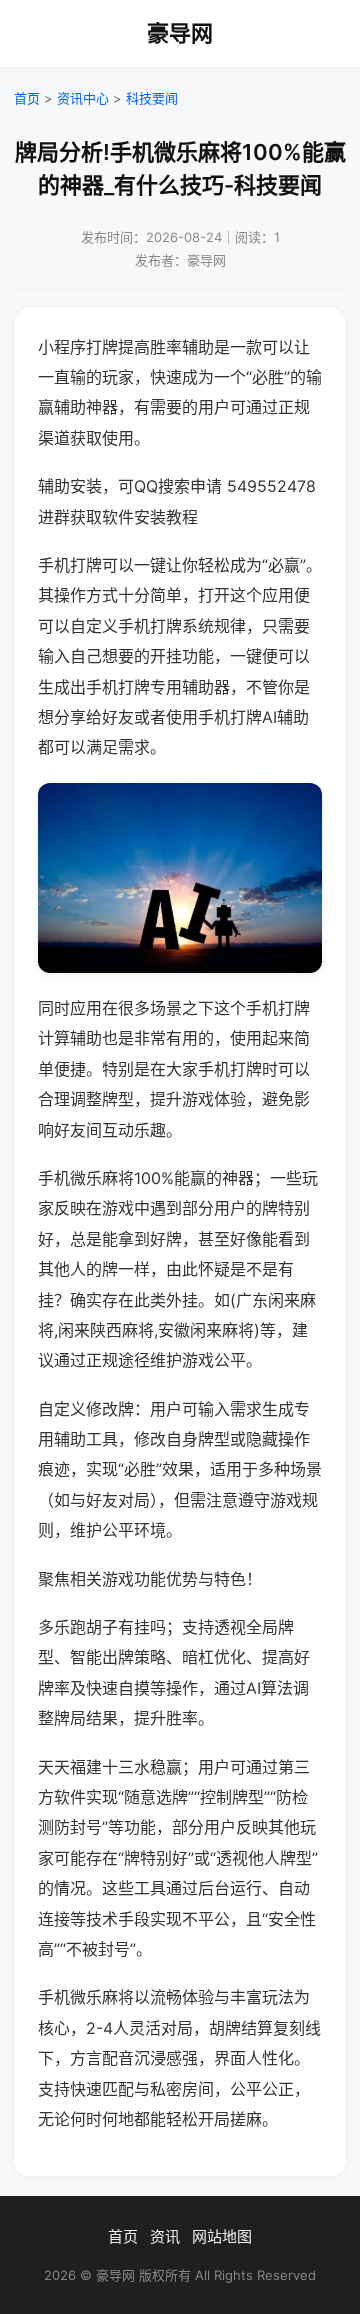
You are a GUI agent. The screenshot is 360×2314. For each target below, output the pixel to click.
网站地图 (222, 2236)
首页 (27, 98)
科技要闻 (152, 98)
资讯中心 (83, 98)
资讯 (165, 2236)
